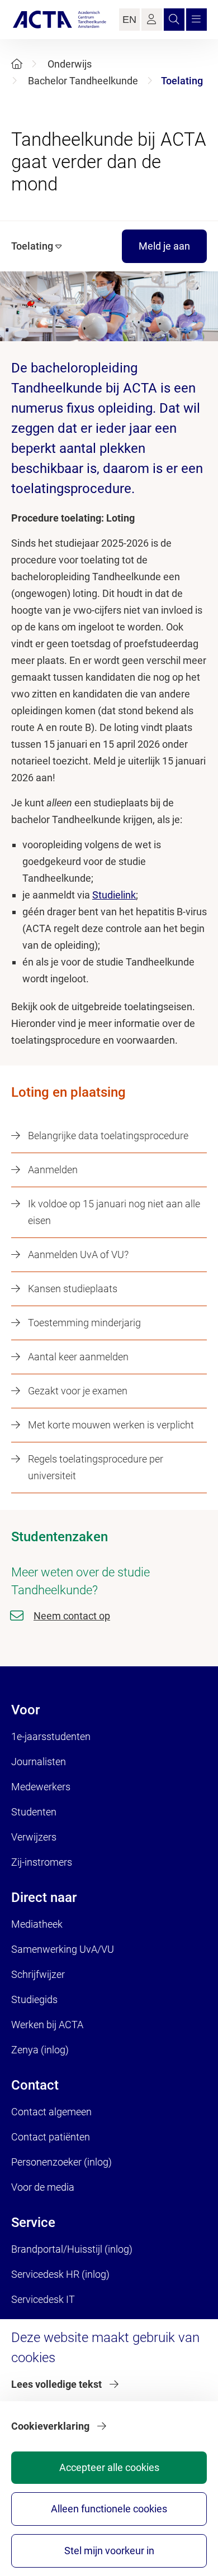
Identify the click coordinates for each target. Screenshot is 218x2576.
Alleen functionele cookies (109, 2509)
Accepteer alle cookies (109, 2467)
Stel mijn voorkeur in (109, 2551)
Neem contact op (72, 1616)
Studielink (114, 895)
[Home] (17, 64)
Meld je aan (164, 246)
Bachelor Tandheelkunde (83, 81)
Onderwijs (70, 64)
